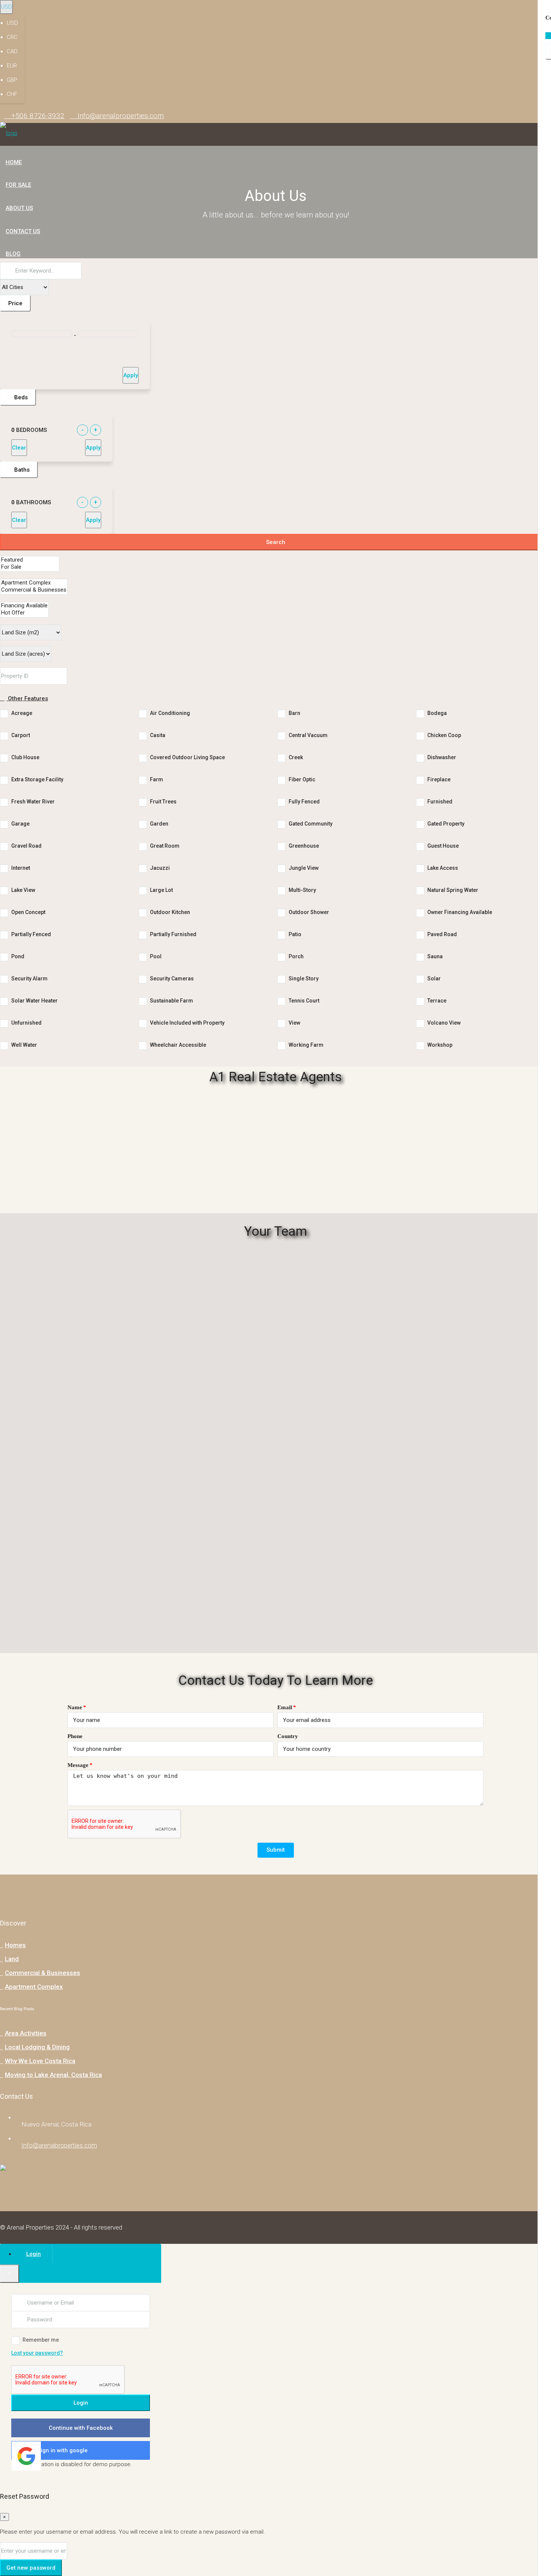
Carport (21, 735)
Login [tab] (34, 2254)
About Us (19, 208)
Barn (294, 713)
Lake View (23, 890)
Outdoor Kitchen (170, 912)
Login (81, 2403)
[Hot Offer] (24, 613)
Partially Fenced (31, 934)
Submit (276, 1850)
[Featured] (30, 560)
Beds (20, 397)
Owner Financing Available (460, 912)
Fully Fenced (304, 802)
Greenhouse (304, 846)
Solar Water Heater (34, 1001)
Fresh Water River (33, 802)
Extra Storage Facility (37, 779)
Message (78, 1765)
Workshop (440, 1045)
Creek (296, 757)
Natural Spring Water (453, 890)
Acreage (22, 713)
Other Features (27, 698)
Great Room (165, 846)
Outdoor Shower (309, 912)
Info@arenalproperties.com (59, 2145)
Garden (159, 824)
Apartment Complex (34, 1987)
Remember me (41, 2340)
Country (288, 1736)
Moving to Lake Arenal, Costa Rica (53, 2075)
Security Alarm (29, 979)
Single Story (304, 979)
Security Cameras (172, 979)
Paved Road (442, 934)
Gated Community (311, 824)
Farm (156, 779)
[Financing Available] (24, 606)
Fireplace (439, 779)
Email (285, 1707)
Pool (156, 956)
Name (75, 1707)
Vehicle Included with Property (187, 1023)
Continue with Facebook (81, 2428)
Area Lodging (26, 276)
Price (15, 303)
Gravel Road (26, 846)
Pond (18, 956)
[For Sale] (30, 567)
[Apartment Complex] (34, 583)
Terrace (437, 1001)
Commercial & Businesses (43, 1973)
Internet (21, 868)
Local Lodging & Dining (37, 2047)
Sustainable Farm (171, 1001)
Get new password (31, 2568)
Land (12, 1959)
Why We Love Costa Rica (40, 2061)
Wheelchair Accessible (178, 1045)
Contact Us (23, 231)
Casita (158, 735)
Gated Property (446, 824)
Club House (25, 757)
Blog (13, 254)
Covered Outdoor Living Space (187, 757)
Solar (434, 979)
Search (276, 542)
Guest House (443, 846)
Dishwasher (442, 757)
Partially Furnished (173, 934)
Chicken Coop (444, 735)
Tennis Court (304, 1001)
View (294, 1023)
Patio (295, 934)
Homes (15, 1945)
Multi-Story (302, 890)
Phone (75, 1736)
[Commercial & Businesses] (34, 590)
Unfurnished (26, 1023)
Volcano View (444, 1023)
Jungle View (304, 868)
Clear (19, 448)
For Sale (18, 185)
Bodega (437, 713)
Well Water (24, 1045)
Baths (21, 470)
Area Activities (26, 2033)
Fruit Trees (163, 802)
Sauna (435, 956)
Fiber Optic (302, 779)
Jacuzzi (160, 868)
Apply (131, 375)
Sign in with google (63, 2450)
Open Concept (28, 912)
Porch (296, 956)
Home (14, 162)
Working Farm (306, 1045)
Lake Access (443, 868)
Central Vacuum (308, 735)
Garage (20, 824)
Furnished (440, 802)
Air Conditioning (170, 713)
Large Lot (161, 890)
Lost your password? (37, 2353)
